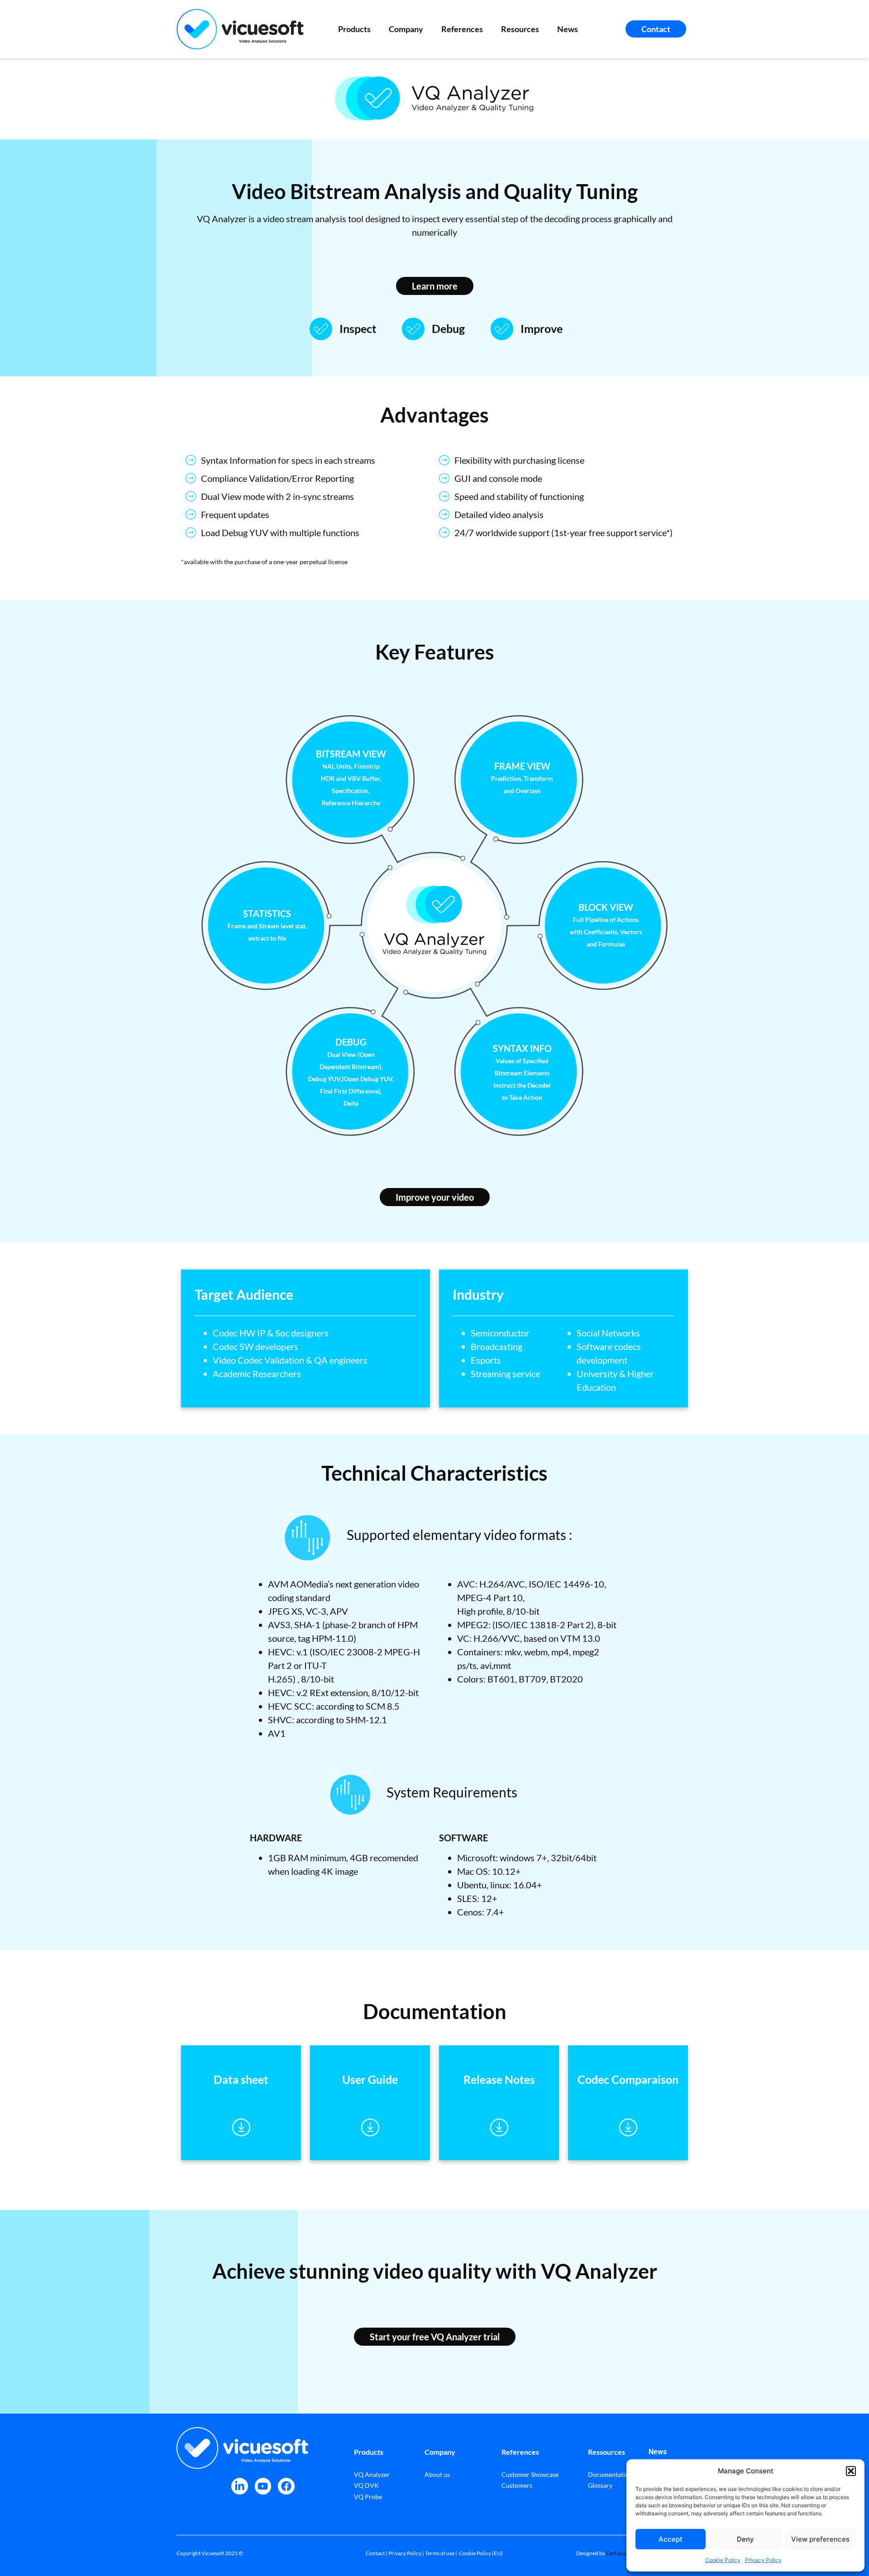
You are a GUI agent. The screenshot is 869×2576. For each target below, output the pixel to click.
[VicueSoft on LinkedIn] (240, 2486)
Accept (671, 2539)
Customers (517, 2485)
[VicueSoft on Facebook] (286, 2486)
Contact (375, 2553)
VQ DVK (366, 2485)
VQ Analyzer (372, 2474)
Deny (745, 2539)
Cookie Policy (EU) (481, 2553)
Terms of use (440, 2553)
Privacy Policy (763, 2560)
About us (437, 2474)
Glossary (600, 2485)
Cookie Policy (723, 2560)
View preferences (820, 2539)
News (568, 29)
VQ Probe (368, 2497)
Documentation (610, 2474)
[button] (851, 2471)
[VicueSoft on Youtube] (263, 2486)
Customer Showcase (530, 2474)
